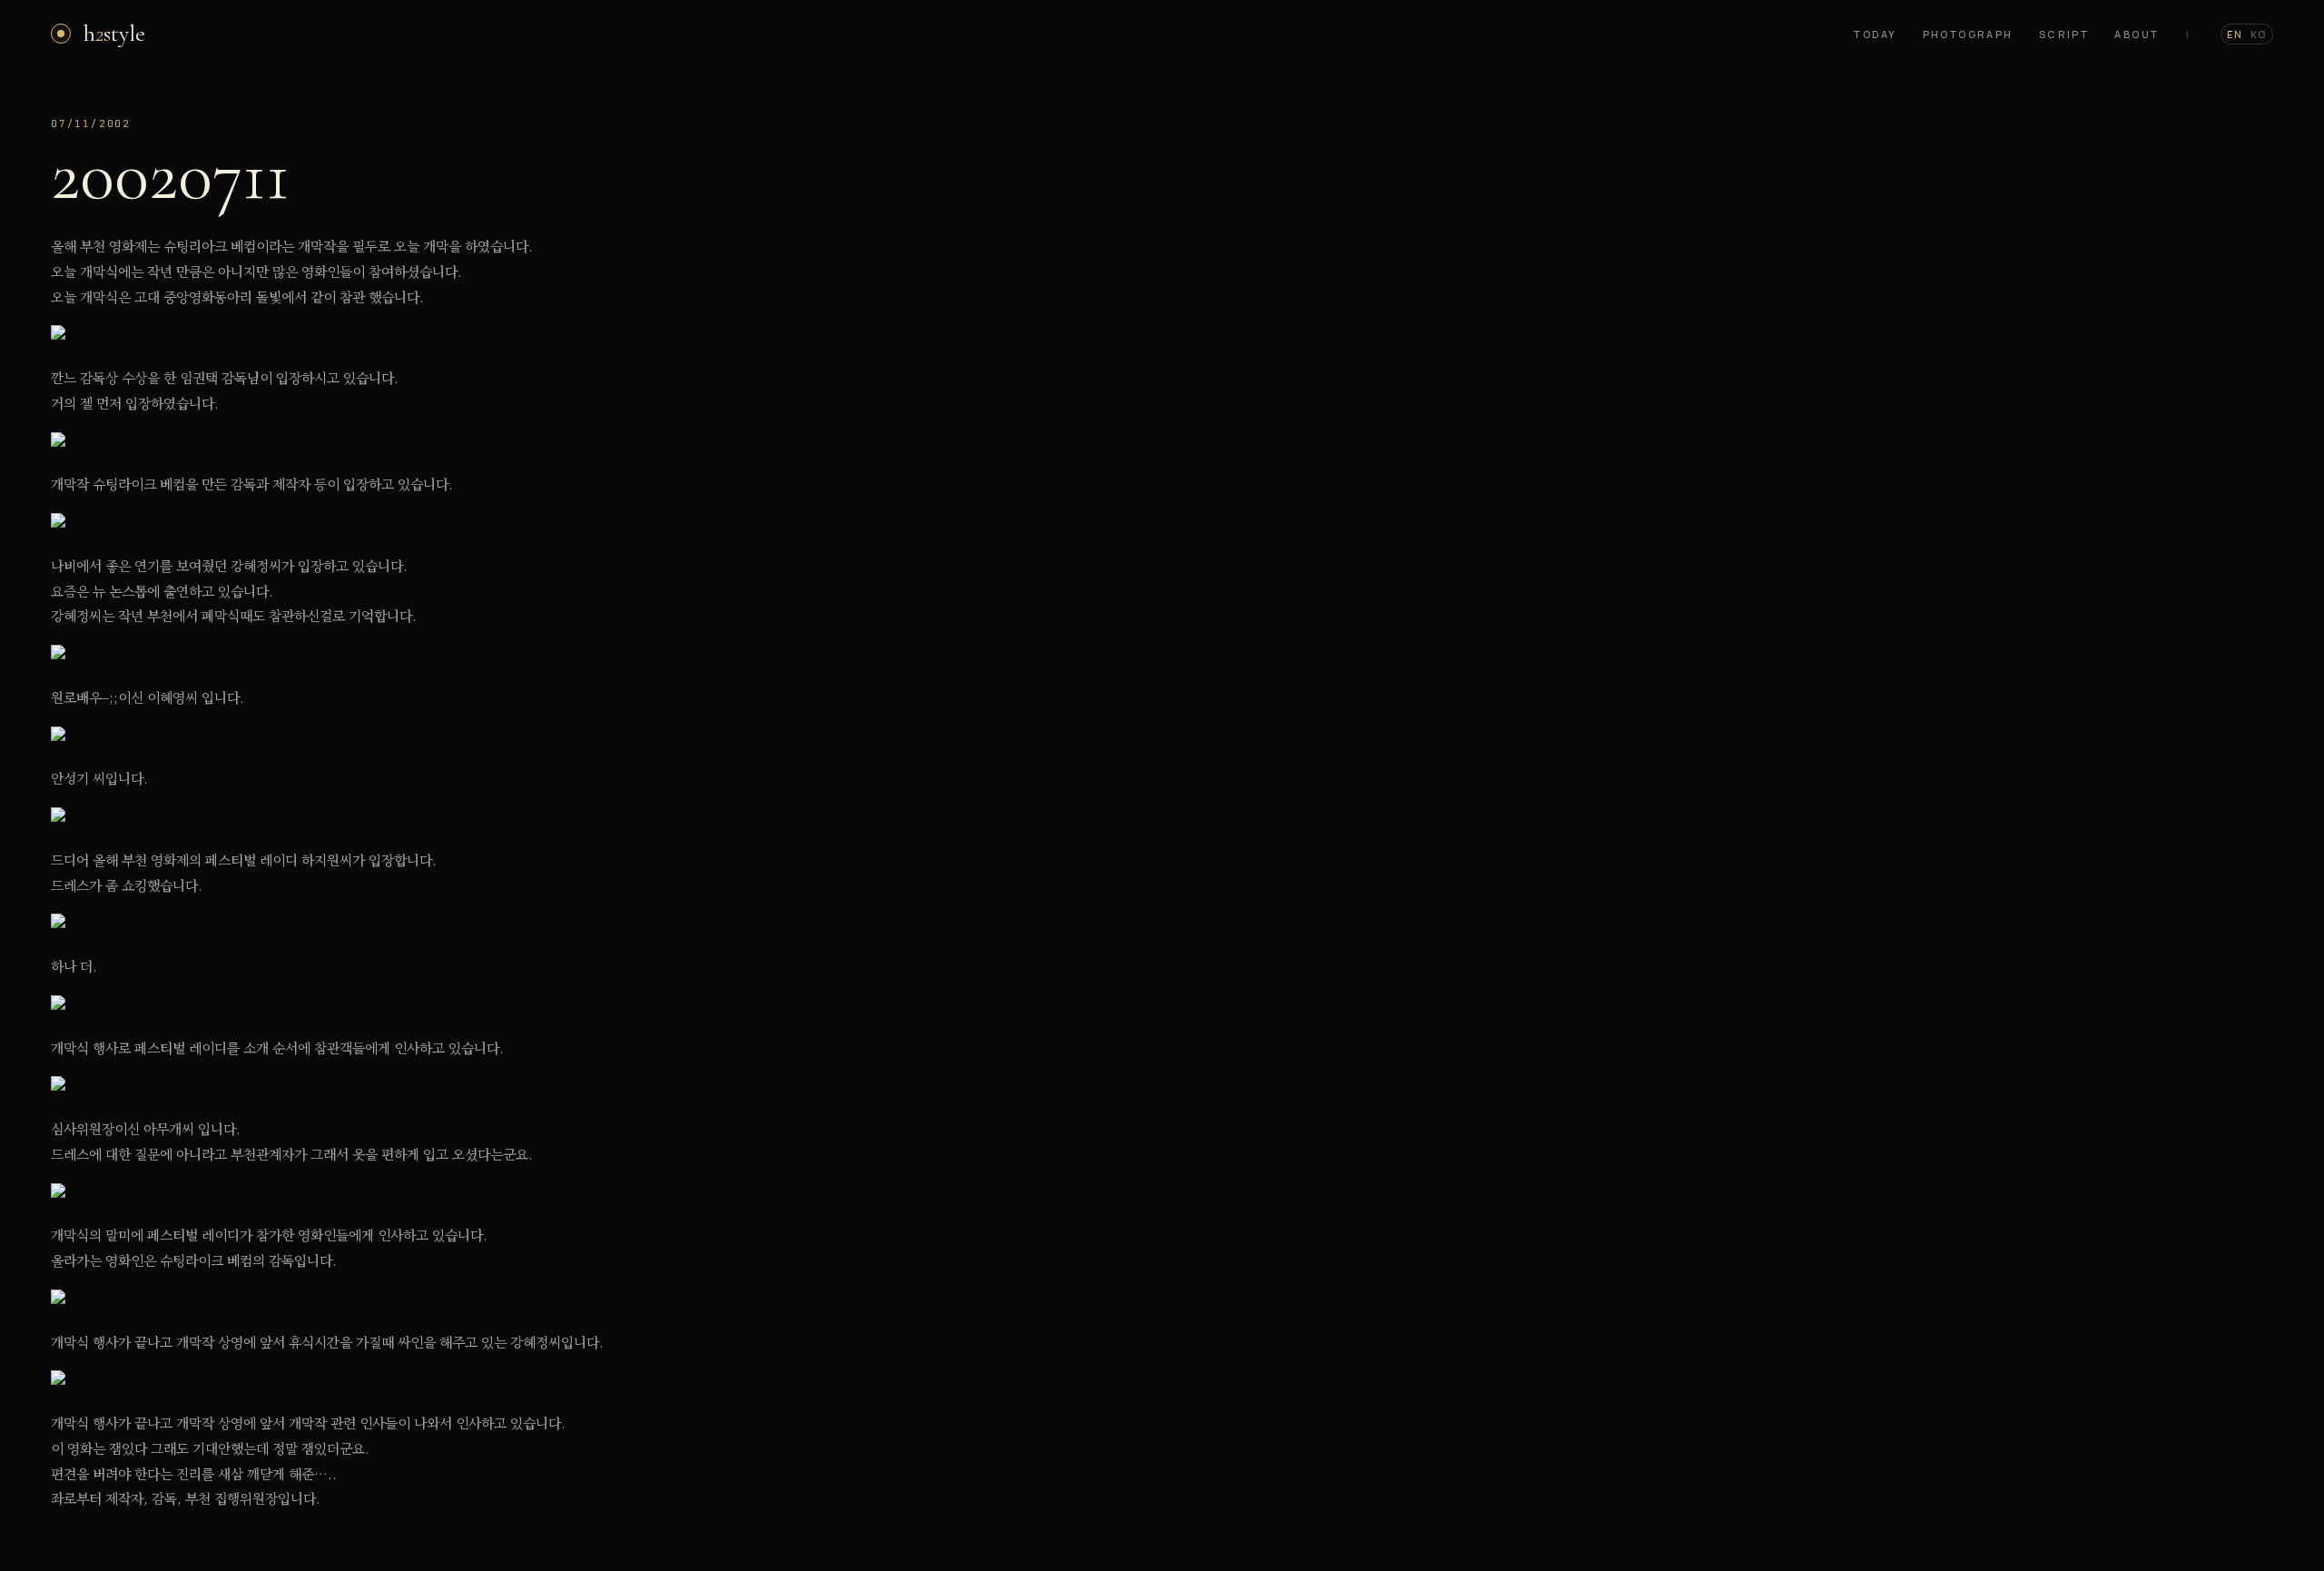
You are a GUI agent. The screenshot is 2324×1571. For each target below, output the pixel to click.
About (2137, 34)
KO (2259, 34)
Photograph (1968, 34)
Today (1875, 34)
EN (2235, 34)
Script (2064, 34)
